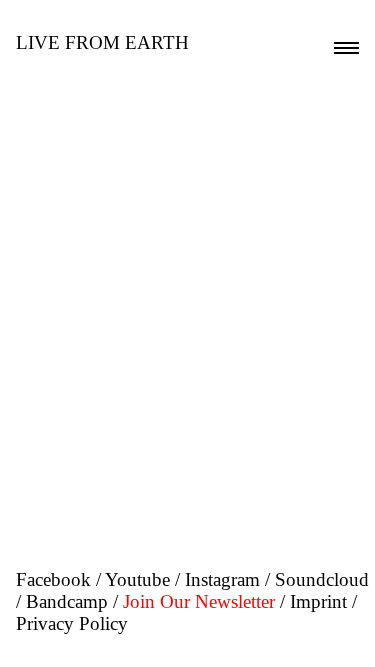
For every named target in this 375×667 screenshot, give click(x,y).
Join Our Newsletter (199, 601)
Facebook (53, 579)
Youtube (137, 579)
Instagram (222, 579)
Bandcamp (67, 601)
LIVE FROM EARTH (102, 42)
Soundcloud (322, 579)
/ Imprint (313, 601)
